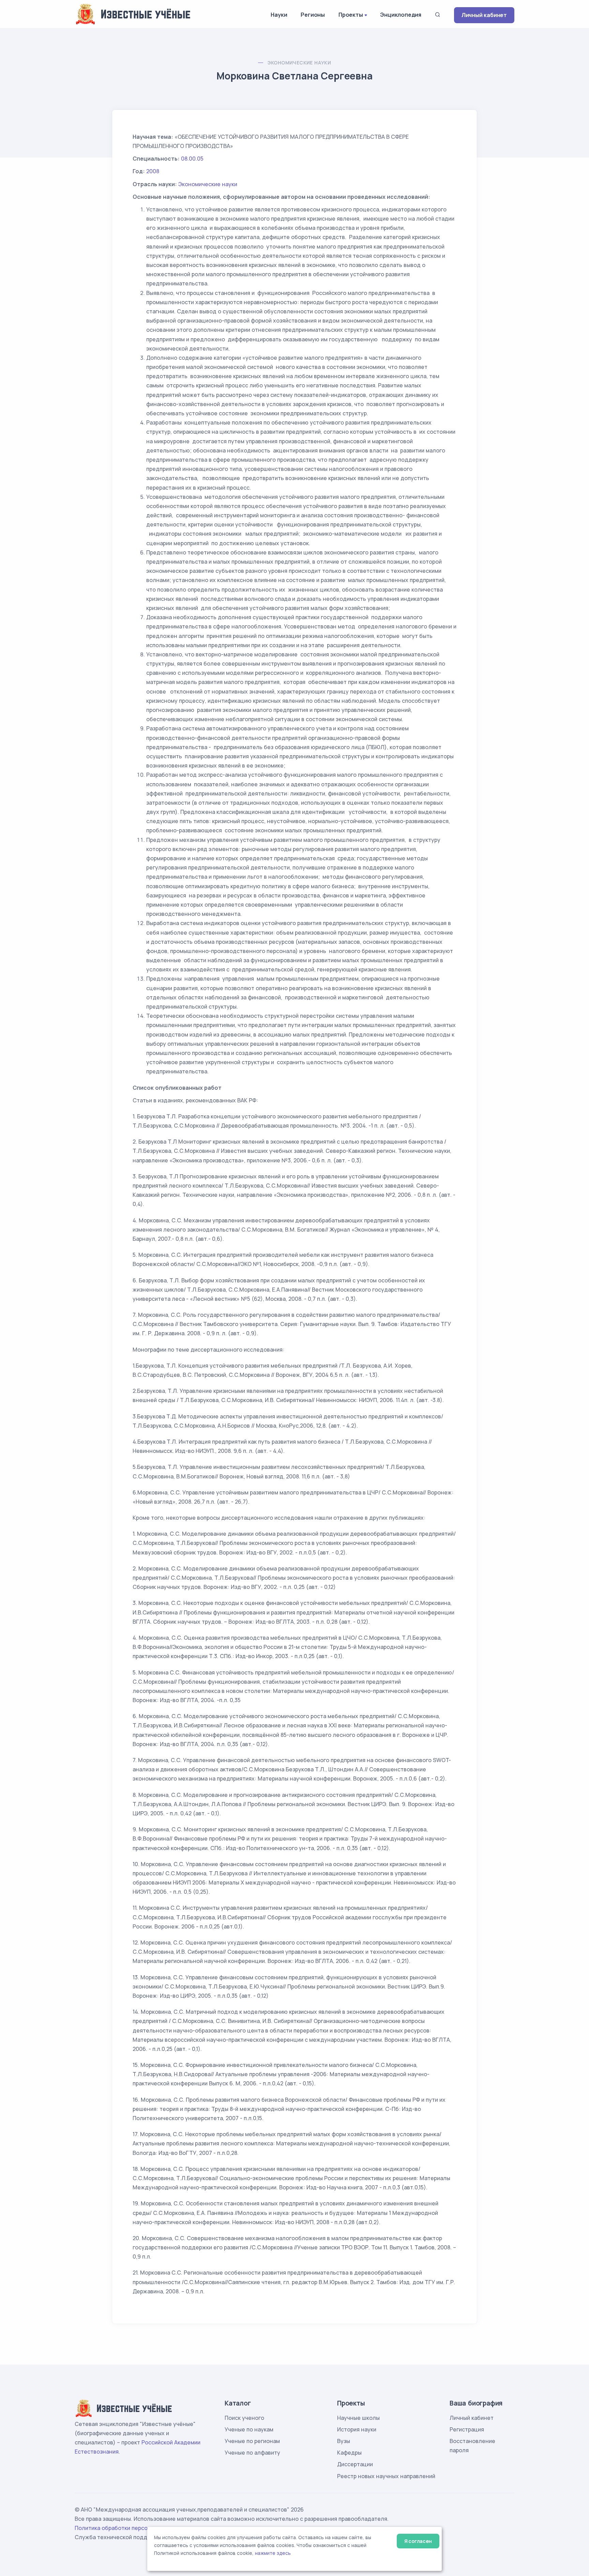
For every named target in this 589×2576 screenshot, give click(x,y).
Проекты (351, 15)
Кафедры (349, 2453)
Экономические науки (299, 63)
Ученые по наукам (249, 2429)
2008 (153, 171)
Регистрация (467, 2429)
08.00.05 (192, 159)
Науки (279, 15)
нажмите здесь (273, 2553)
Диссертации (355, 2464)
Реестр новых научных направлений (386, 2476)
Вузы (344, 2441)
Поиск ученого (244, 2418)
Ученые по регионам (252, 2441)
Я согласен (418, 2541)
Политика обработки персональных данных (134, 2528)
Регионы (313, 15)
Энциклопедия (401, 15)
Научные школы (358, 2418)
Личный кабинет (484, 15)
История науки (357, 2429)
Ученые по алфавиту (252, 2453)
